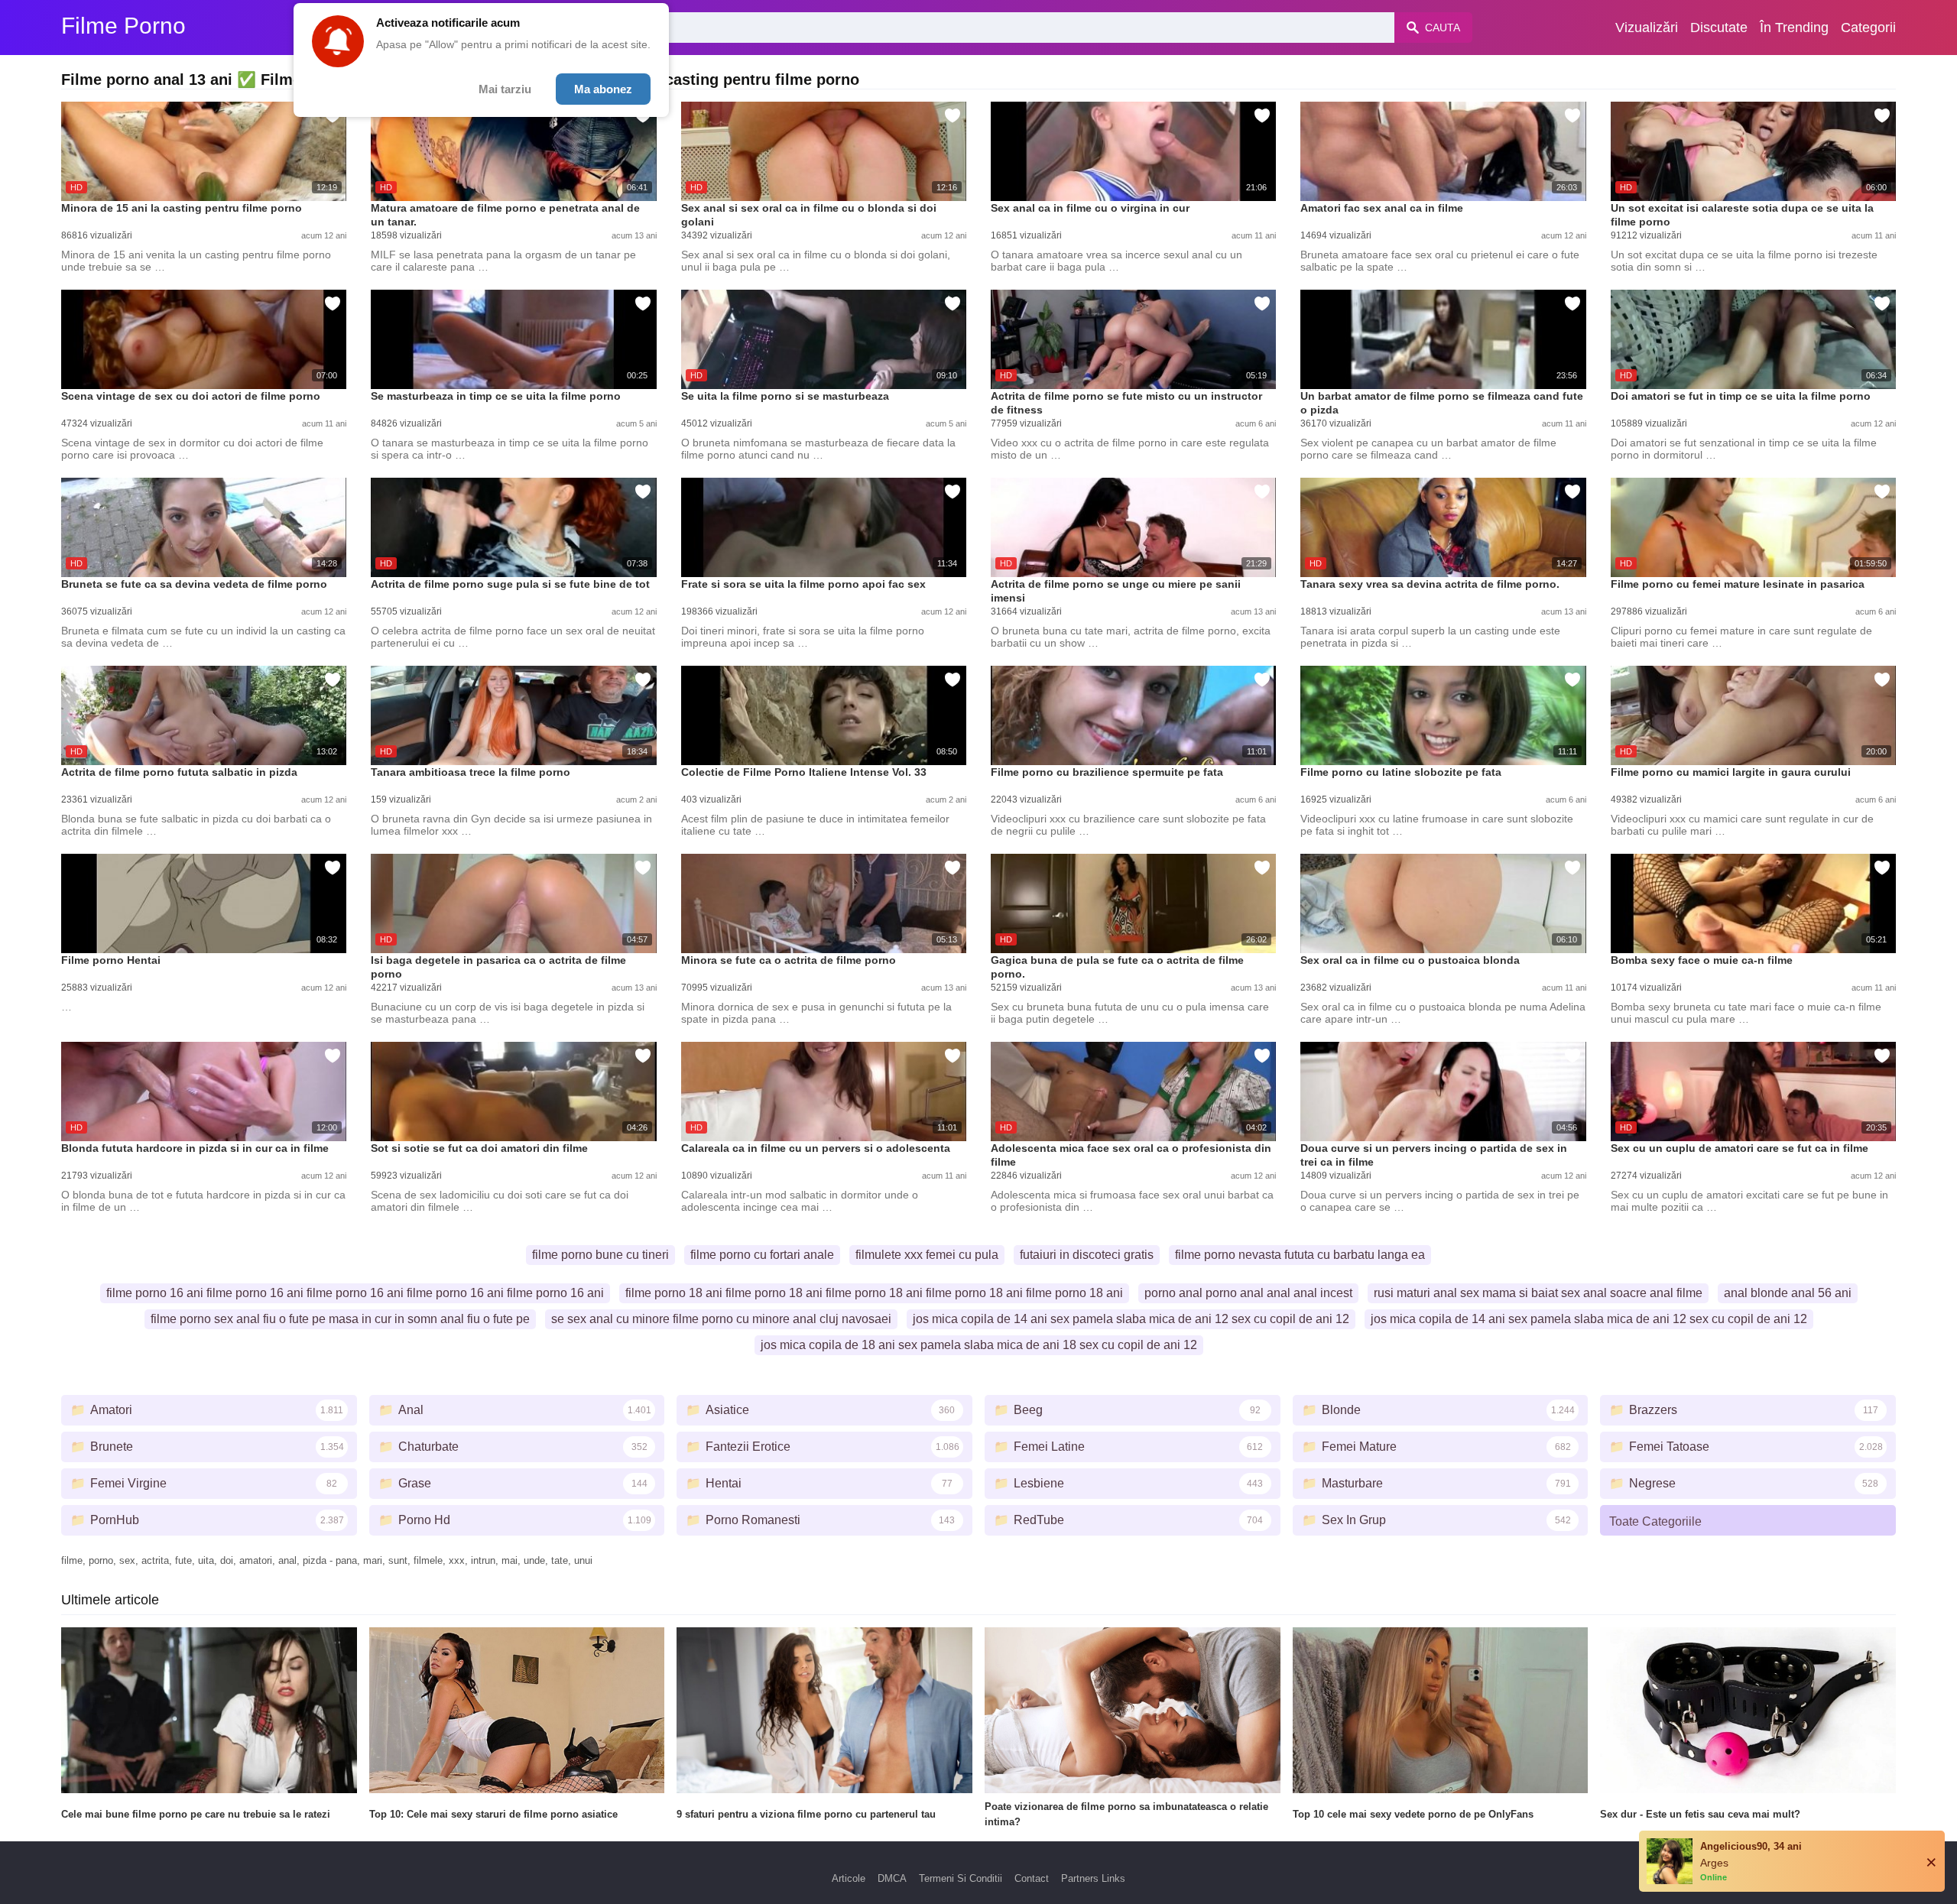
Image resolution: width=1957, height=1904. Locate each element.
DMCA (892, 1878)
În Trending (1794, 28)
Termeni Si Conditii (961, 1878)
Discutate (1719, 28)
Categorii (1868, 28)
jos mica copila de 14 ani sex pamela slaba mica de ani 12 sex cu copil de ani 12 (1131, 1319)
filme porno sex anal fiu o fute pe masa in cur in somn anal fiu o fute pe (340, 1319)
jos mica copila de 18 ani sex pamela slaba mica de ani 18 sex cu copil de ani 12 (979, 1345)
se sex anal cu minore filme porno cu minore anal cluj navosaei (721, 1319)
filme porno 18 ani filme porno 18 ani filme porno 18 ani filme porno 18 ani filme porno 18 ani (874, 1293)
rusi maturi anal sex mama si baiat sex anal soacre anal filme (1538, 1293)
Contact (1032, 1878)
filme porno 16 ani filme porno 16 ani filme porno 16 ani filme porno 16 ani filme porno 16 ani (355, 1293)
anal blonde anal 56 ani (1788, 1293)
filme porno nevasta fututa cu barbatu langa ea (1300, 1255)
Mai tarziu (505, 89)
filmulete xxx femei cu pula (927, 1255)
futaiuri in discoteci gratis (1087, 1255)
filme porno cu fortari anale (762, 1255)
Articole (849, 1878)
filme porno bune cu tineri (600, 1255)
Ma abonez (603, 89)
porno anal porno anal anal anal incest (1248, 1293)
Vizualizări (1647, 28)
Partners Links (1093, 1878)
